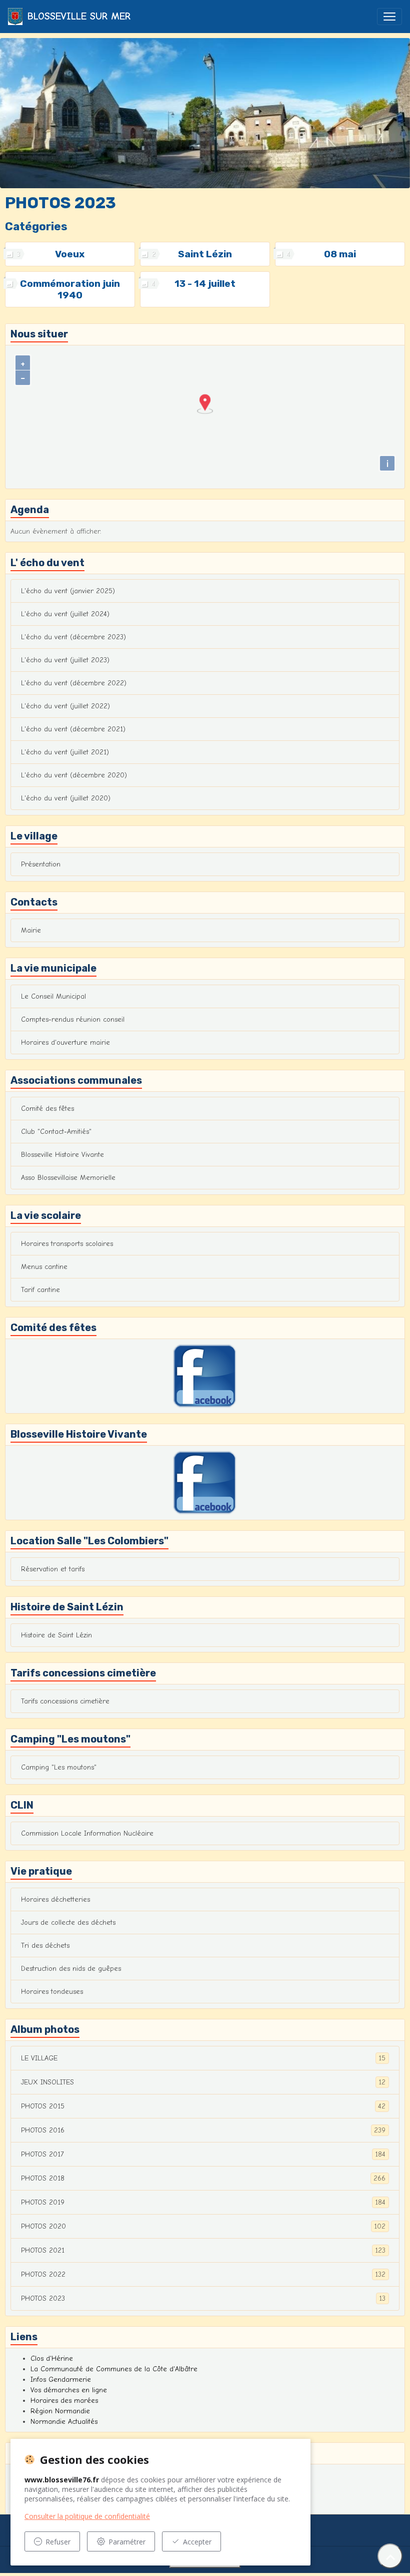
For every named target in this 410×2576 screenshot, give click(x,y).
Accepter (197, 2542)
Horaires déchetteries (55, 1899)
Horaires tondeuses (52, 1992)
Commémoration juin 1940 (70, 289)
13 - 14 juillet (205, 284)
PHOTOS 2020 (203, 2227)
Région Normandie (60, 2411)
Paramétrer (127, 2542)
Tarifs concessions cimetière (65, 1701)
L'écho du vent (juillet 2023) (65, 660)
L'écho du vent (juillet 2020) (66, 798)
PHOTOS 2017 (203, 2155)
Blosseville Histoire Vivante (62, 1155)
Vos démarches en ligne (69, 2390)
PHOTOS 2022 (203, 2275)
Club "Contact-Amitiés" (56, 1132)
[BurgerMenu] (389, 17)
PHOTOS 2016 (203, 2130)
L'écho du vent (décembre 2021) (73, 729)
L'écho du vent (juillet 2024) (65, 614)
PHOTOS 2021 (203, 2251)
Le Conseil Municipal (53, 996)
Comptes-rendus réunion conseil (73, 1019)
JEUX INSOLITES (203, 2082)
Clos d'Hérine (52, 2358)
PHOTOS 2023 (203, 2299)
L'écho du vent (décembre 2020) (74, 775)
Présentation (41, 864)
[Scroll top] (390, 2556)
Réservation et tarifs (53, 1569)
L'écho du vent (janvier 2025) (68, 591)
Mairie (31, 930)
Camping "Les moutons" (59, 1767)
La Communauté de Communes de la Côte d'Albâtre (114, 2369)
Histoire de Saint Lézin (56, 1635)
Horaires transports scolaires (67, 1244)
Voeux (70, 254)
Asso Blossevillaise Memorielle (68, 1178)
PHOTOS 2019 (203, 2203)
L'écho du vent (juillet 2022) (65, 706)
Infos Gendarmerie (61, 2380)
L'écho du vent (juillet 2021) (65, 752)
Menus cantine (44, 1267)
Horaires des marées (64, 2401)
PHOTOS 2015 (203, 2106)
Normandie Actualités (64, 2422)
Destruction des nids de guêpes (71, 1969)
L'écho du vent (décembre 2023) (73, 637)
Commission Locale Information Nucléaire (87, 1833)
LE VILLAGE (203, 2058)
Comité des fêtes (47, 1109)
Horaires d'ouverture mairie (65, 1042)
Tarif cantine (40, 1290)
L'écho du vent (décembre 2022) (74, 683)
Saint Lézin (205, 254)
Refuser (58, 2542)
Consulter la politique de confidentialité (87, 2516)
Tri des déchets (45, 1946)
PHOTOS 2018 (203, 2179)
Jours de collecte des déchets (68, 1922)
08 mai (340, 254)
